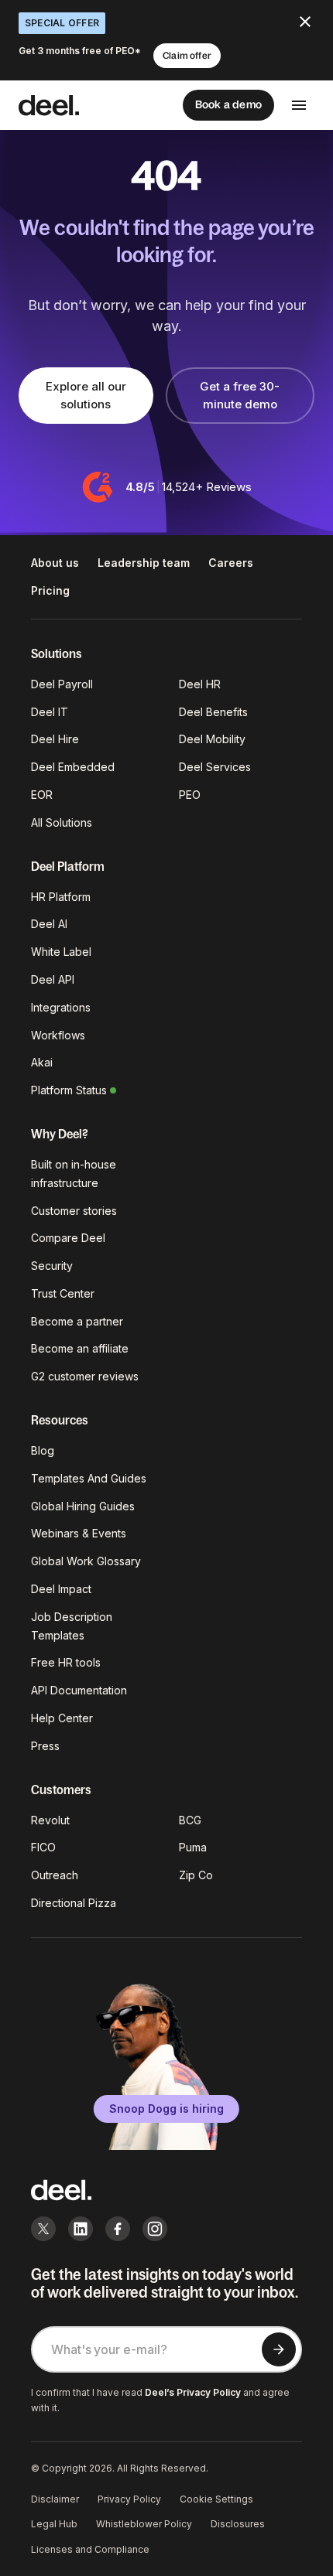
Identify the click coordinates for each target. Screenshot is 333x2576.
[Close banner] (305, 22)
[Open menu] (299, 105)
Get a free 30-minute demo (240, 395)
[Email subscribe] (279, 2349)
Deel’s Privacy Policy (193, 2392)
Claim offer (187, 56)
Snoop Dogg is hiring (166, 2109)
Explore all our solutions (86, 395)
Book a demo (228, 104)
